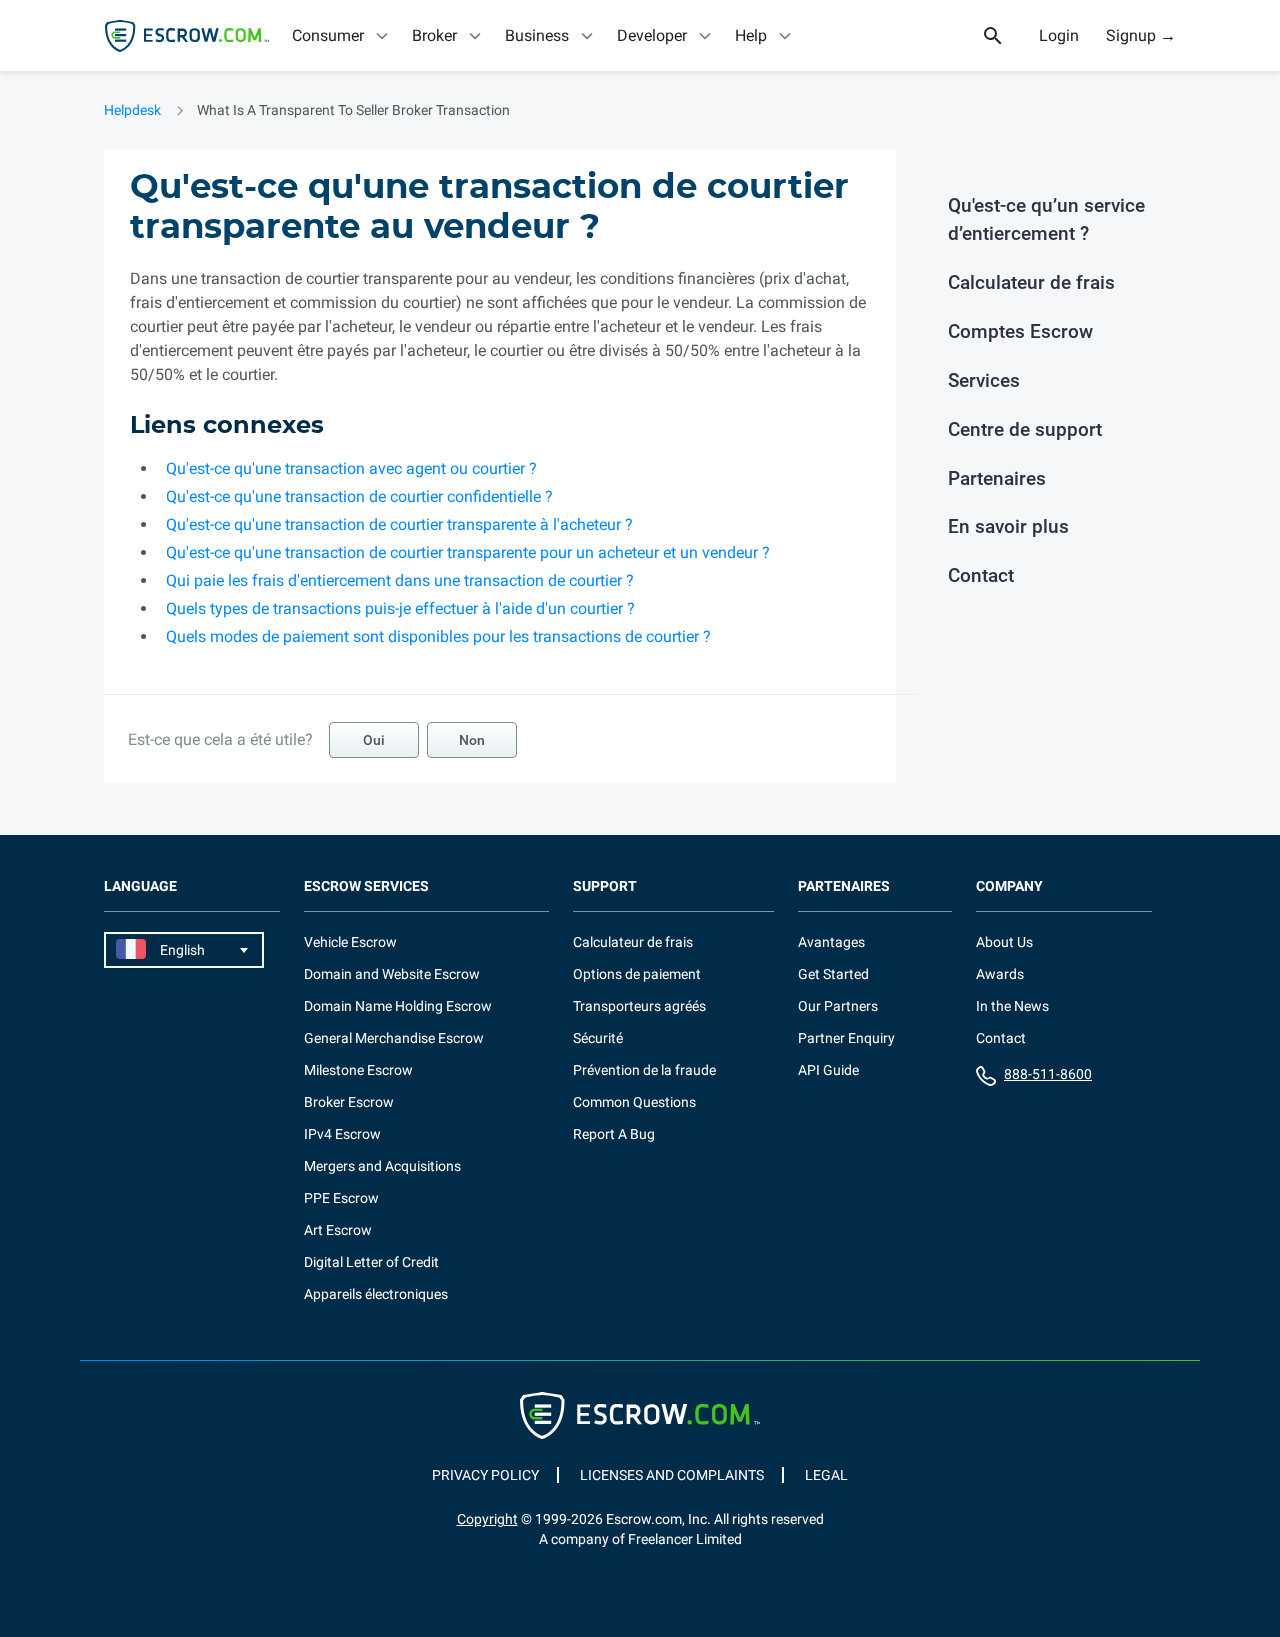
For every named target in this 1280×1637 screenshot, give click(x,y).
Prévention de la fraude (644, 1070)
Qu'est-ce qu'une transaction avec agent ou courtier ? (351, 468)
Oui (374, 740)
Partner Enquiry (846, 1038)
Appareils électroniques (376, 1294)
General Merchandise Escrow (394, 1038)
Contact (981, 575)
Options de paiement (637, 974)
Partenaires (997, 478)
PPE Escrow (341, 1198)
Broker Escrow (349, 1102)
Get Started (833, 974)
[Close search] (1004, 36)
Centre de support (1025, 429)
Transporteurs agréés (639, 1006)
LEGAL (826, 1475)
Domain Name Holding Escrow (398, 1006)
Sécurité (598, 1038)
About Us (1004, 942)
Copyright (487, 1519)
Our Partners (838, 1006)
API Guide (828, 1070)
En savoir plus (1008, 526)
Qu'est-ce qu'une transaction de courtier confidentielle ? (359, 496)
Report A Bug (614, 1134)
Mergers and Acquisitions (382, 1166)
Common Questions (634, 1102)
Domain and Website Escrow (392, 974)
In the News (1012, 1006)
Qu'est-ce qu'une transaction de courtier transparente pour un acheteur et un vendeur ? (468, 552)
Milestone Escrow (358, 1070)
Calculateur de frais (1031, 282)
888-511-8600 (1048, 1074)
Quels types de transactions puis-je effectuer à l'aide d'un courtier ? (400, 608)
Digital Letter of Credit (371, 1262)
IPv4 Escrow (342, 1134)
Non (472, 740)
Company (1009, 886)
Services (984, 380)
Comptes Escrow (1020, 331)
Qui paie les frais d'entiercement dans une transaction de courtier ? (400, 580)
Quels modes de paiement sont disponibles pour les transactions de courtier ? (438, 636)
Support (605, 886)
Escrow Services (366, 886)
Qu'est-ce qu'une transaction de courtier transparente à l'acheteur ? (399, 524)
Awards (1000, 974)
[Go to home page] (187, 36)
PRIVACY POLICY (485, 1475)
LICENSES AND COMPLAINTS (672, 1475)
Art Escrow (338, 1230)
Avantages (831, 942)
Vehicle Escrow (350, 942)
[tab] (342, 35)
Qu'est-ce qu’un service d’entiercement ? (1046, 219)
